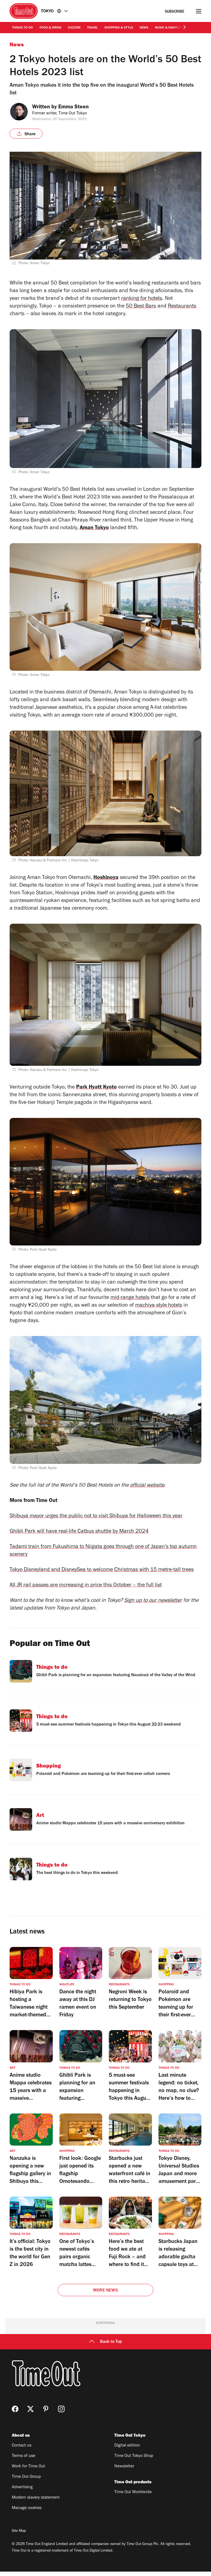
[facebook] (15, 2409)
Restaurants (182, 307)
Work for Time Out (28, 2467)
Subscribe (175, 12)
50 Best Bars (141, 307)
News (144, 28)
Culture (74, 28)
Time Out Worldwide (133, 2492)
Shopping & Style (119, 28)
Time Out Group (26, 2477)
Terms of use (23, 2456)
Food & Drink (50, 28)
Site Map (19, 2531)
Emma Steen (73, 108)
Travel (92, 28)
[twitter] (30, 2409)
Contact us (22, 2446)
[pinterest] (46, 2409)
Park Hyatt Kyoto (96, 1088)
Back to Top (111, 2342)
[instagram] (61, 2409)
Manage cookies (27, 2508)
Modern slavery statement (36, 2498)
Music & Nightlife (169, 28)
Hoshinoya (106, 878)
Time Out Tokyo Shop (134, 2456)
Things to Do (23, 28)
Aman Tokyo (94, 528)
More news (105, 2291)
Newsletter (124, 2467)
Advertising (22, 2487)
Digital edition (127, 2446)
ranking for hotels (142, 299)
